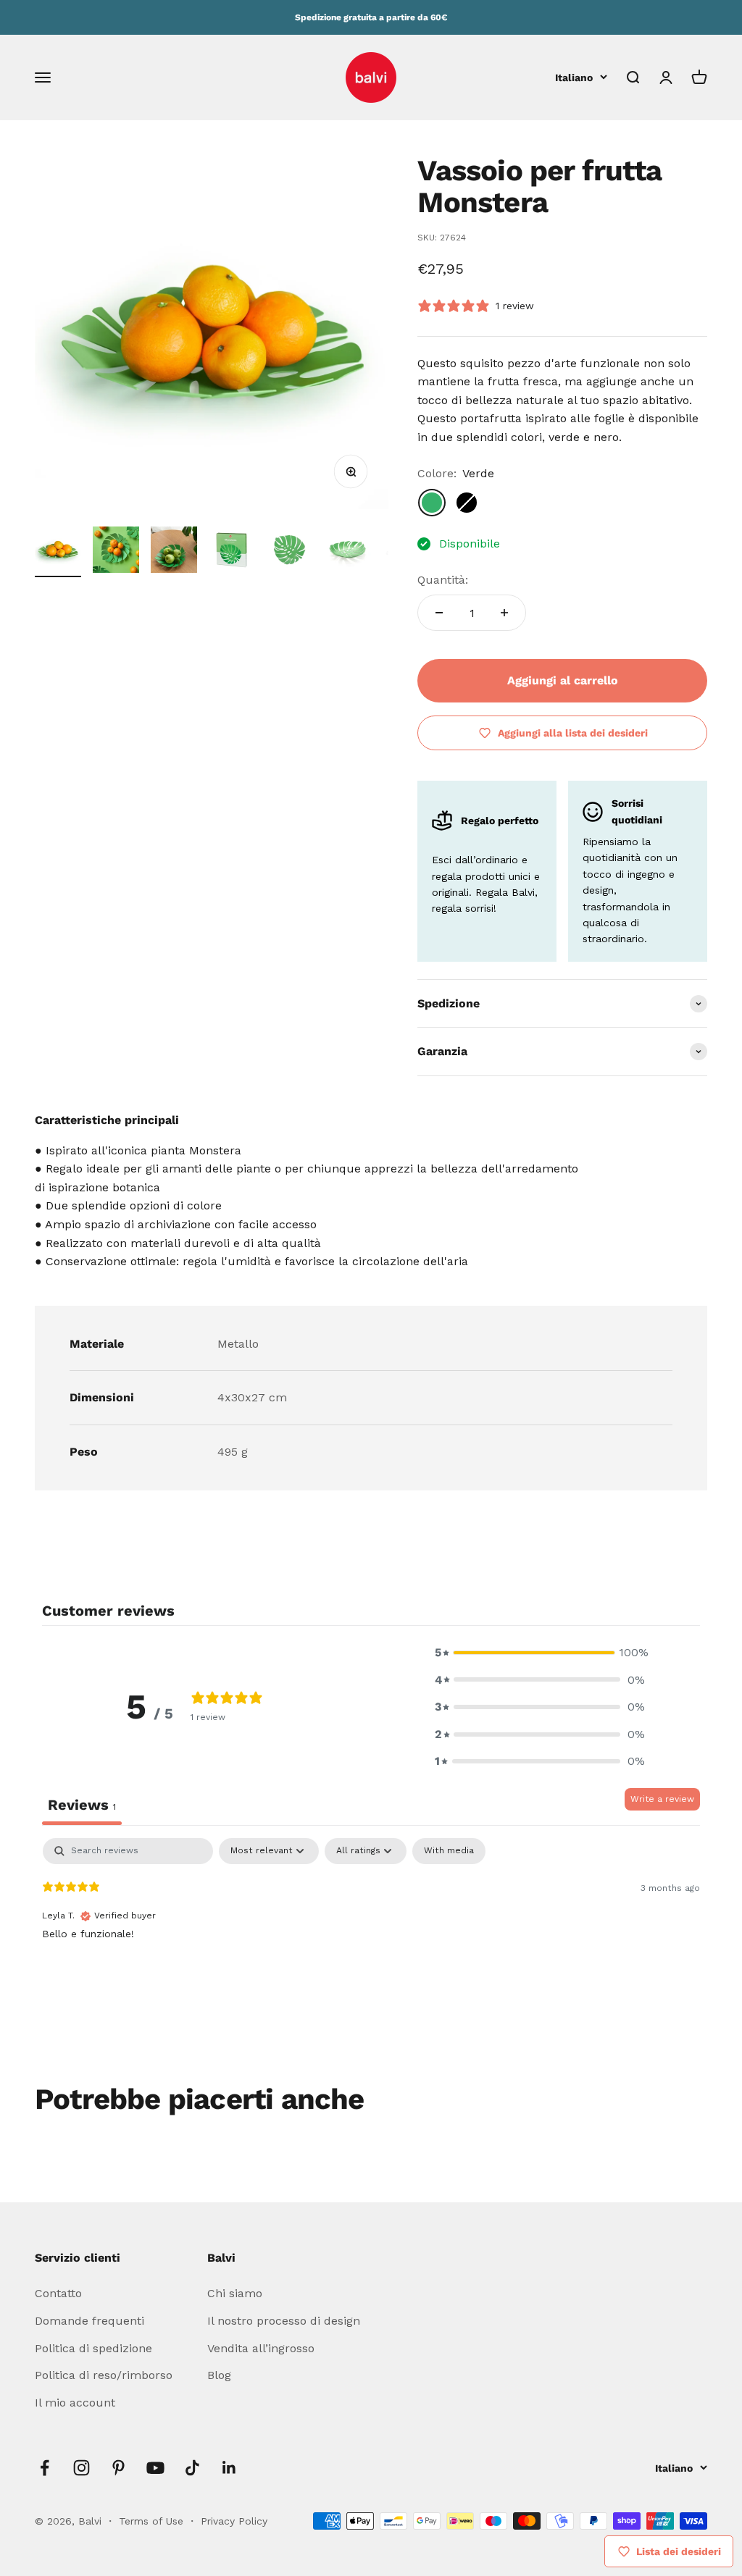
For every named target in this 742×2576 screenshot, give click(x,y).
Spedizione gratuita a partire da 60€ (371, 17)
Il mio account (75, 2403)
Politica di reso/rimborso (104, 2375)
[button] (540, 1653)
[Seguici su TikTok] (192, 2468)
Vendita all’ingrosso (261, 2348)
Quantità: (443, 580)
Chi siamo (235, 2293)
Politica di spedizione (93, 2348)
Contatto (58, 2293)
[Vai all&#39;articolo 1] (58, 552)
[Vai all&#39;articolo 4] (232, 552)
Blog (219, 2375)
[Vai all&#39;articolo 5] (290, 552)
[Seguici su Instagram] (82, 2468)
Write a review (662, 1799)
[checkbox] (449, 1851)
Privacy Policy (234, 2521)
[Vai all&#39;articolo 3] (174, 552)
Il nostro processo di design (284, 2321)
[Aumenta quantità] (504, 613)
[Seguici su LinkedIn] (229, 2468)
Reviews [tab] (82, 1805)
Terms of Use (153, 2521)
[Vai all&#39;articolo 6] (348, 552)
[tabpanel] (371, 1931)
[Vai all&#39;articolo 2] (116, 552)
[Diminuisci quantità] (439, 613)
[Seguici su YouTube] (155, 2468)
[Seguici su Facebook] (45, 2468)
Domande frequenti (89, 2321)
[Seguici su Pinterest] (118, 2468)
